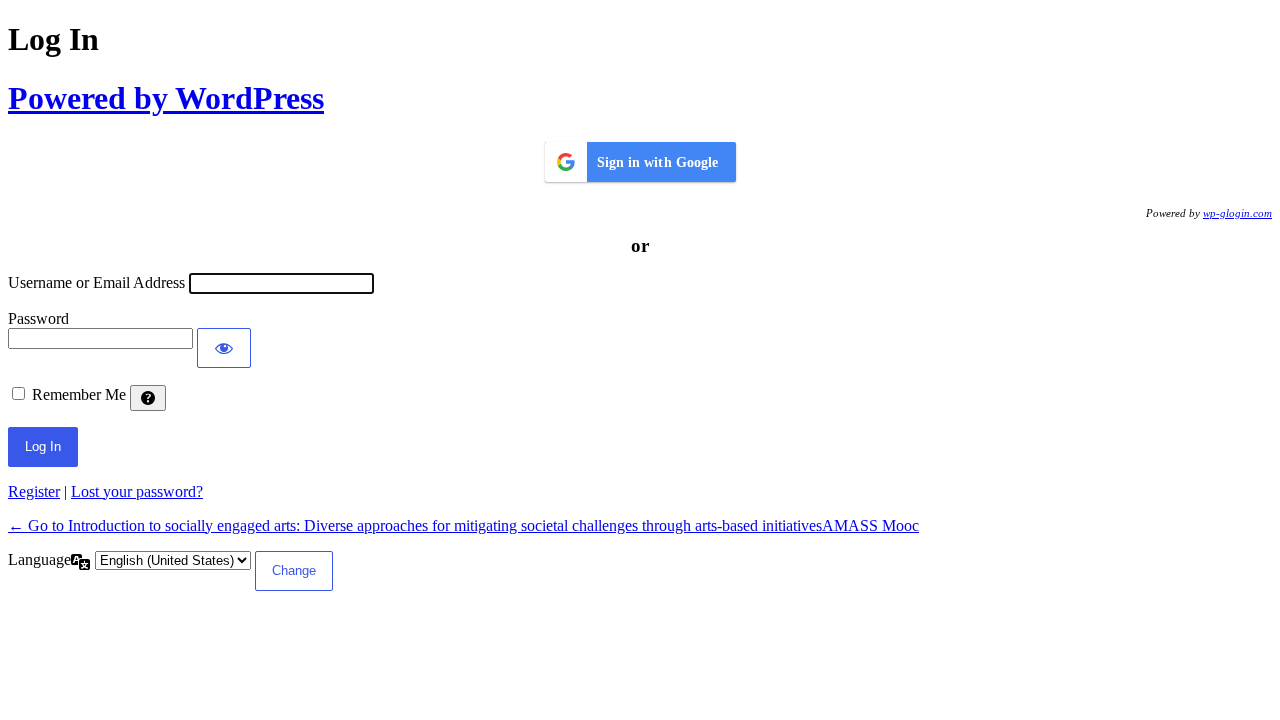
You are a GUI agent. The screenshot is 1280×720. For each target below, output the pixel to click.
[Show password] (224, 348)
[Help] (148, 398)
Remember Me (79, 394)
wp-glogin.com (1237, 213)
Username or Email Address (96, 282)
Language (39, 559)
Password (38, 318)
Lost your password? (137, 491)
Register (34, 491)
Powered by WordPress (166, 98)
